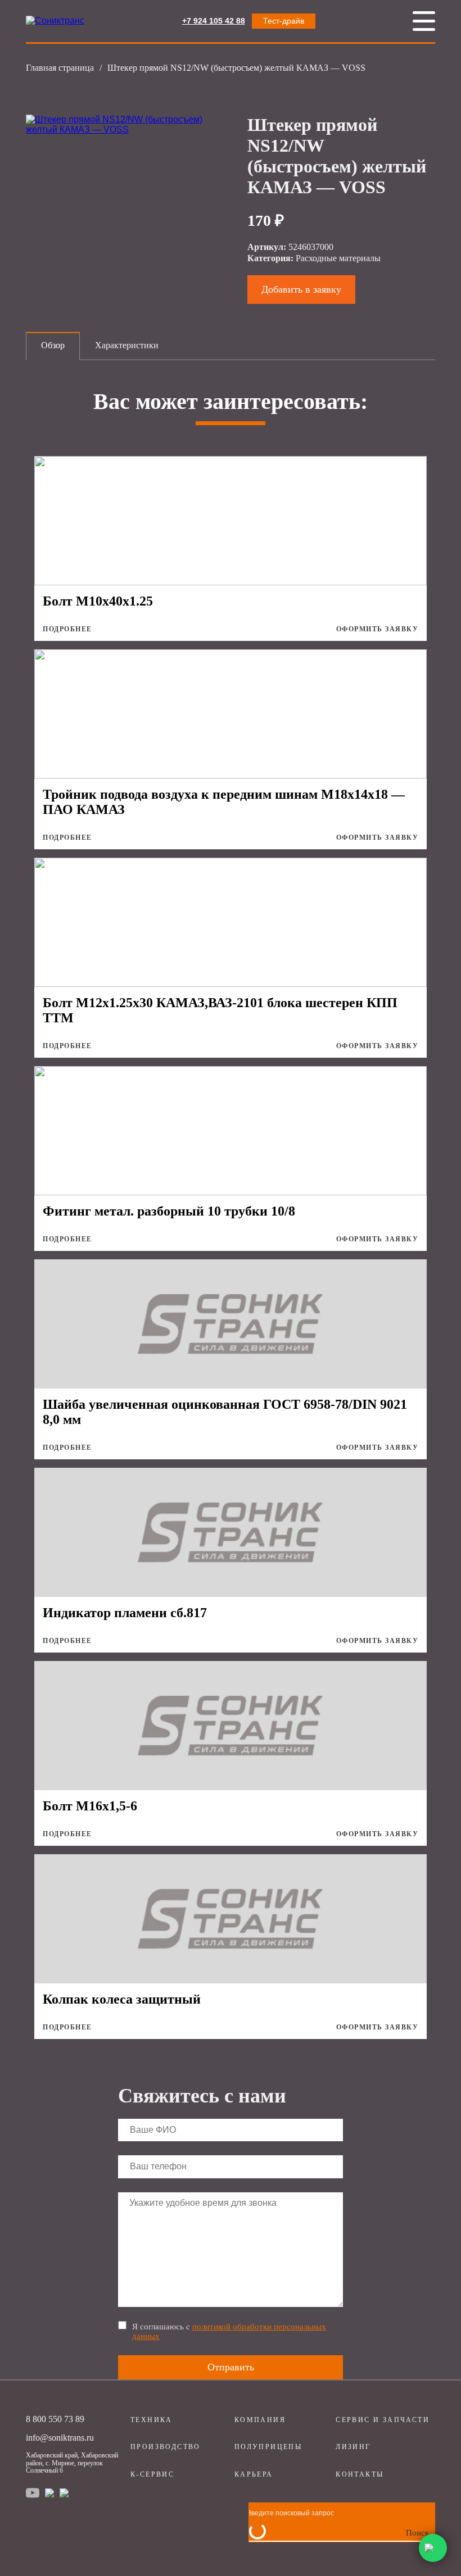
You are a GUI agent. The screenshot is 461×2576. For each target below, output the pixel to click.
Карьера (254, 2474)
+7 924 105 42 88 (214, 21)
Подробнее (67, 629)
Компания (260, 2420)
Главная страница (60, 68)
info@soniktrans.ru (60, 2438)
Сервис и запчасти (383, 2420)
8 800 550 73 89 (55, 2419)
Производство (166, 2447)
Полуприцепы (268, 2447)
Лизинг (353, 2447)
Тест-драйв (284, 21)
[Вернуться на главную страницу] (55, 21)
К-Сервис (152, 2474)
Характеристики (127, 345)
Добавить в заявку (301, 289)
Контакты (360, 2474)
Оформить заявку (378, 629)
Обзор (53, 345)
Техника (152, 2420)
